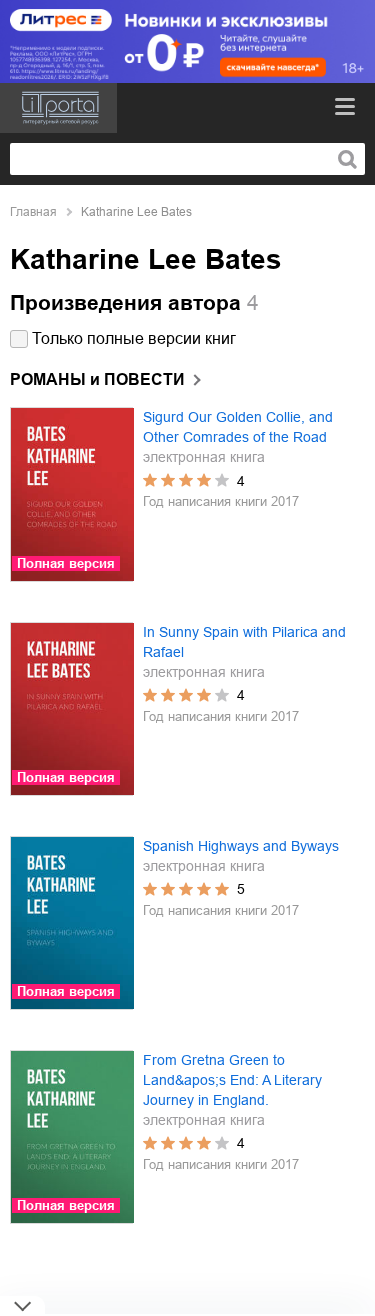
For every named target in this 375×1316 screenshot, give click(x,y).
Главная (33, 212)
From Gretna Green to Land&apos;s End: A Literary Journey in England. (232, 1080)
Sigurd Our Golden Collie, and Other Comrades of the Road (238, 427)
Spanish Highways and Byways (241, 846)
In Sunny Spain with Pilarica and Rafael (244, 642)
